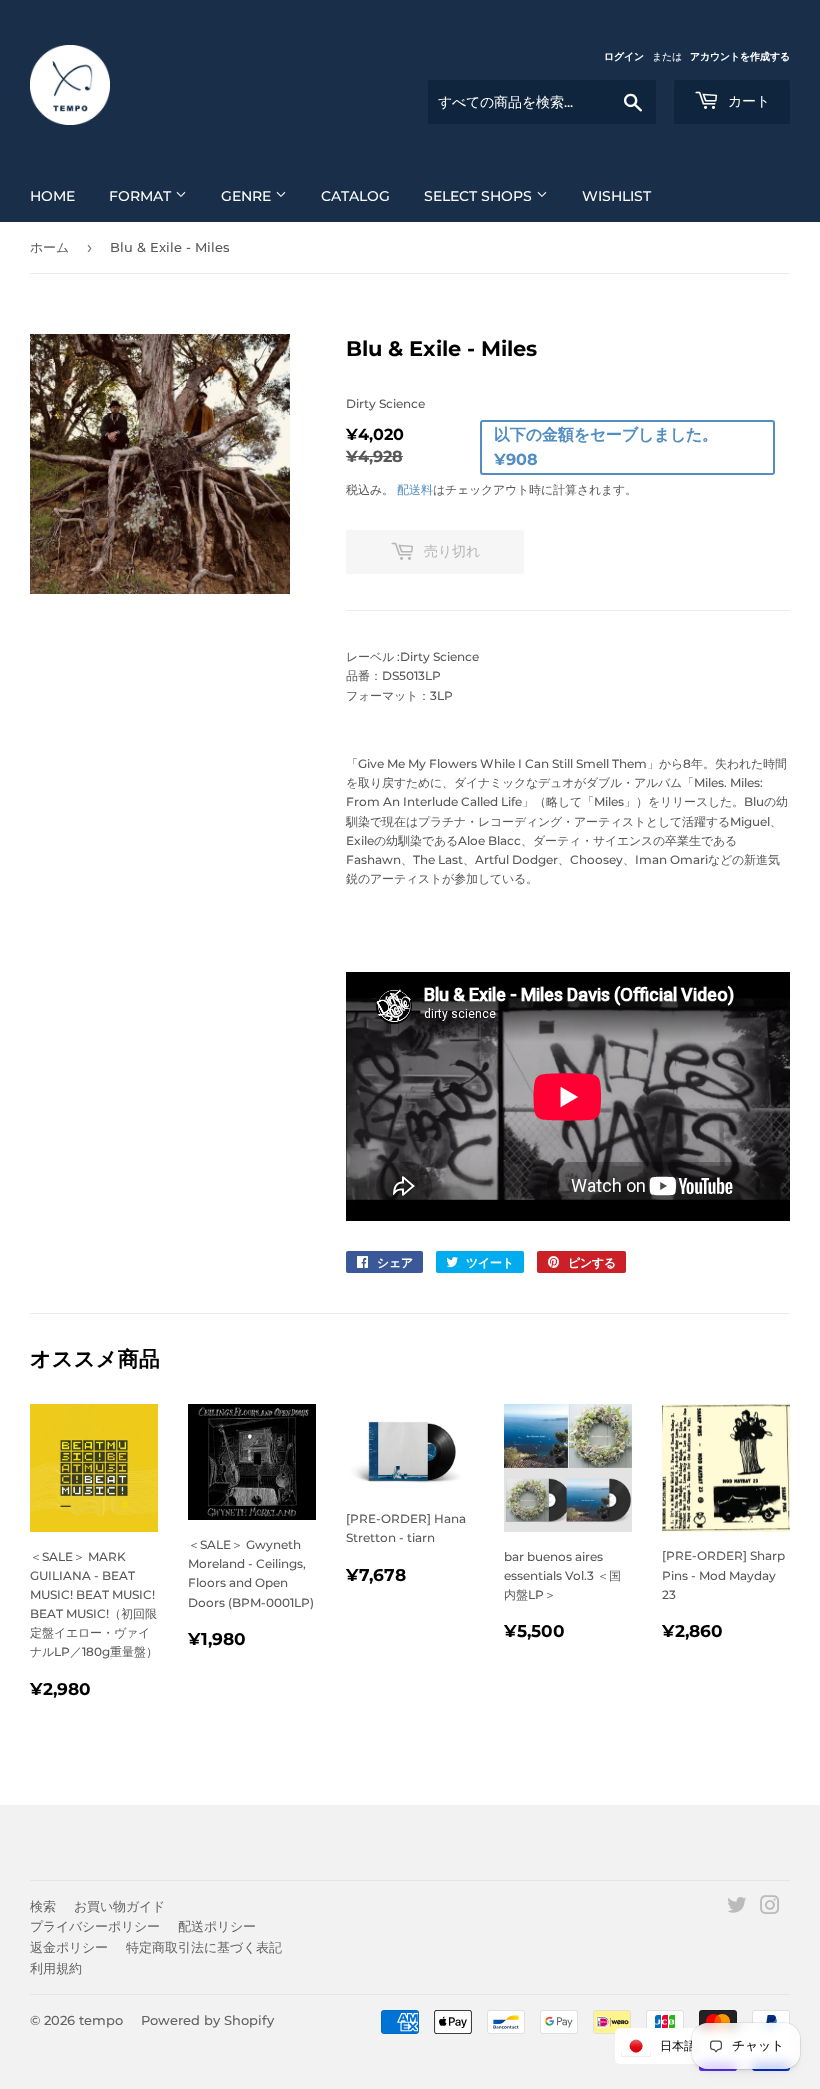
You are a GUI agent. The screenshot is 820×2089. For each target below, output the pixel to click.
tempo (101, 2020)
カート (747, 101)
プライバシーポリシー (95, 1926)
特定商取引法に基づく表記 (204, 1947)
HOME (52, 196)
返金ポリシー (69, 1947)
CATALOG (355, 196)
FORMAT (142, 196)
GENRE (248, 196)
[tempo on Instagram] (770, 1908)
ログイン (624, 56)
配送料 (415, 489)
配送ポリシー (217, 1926)
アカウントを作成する (740, 56)
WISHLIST (616, 196)
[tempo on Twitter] (737, 1908)
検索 (43, 1906)
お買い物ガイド (119, 1906)
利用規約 (56, 1968)
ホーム (49, 247)
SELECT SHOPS (480, 196)
